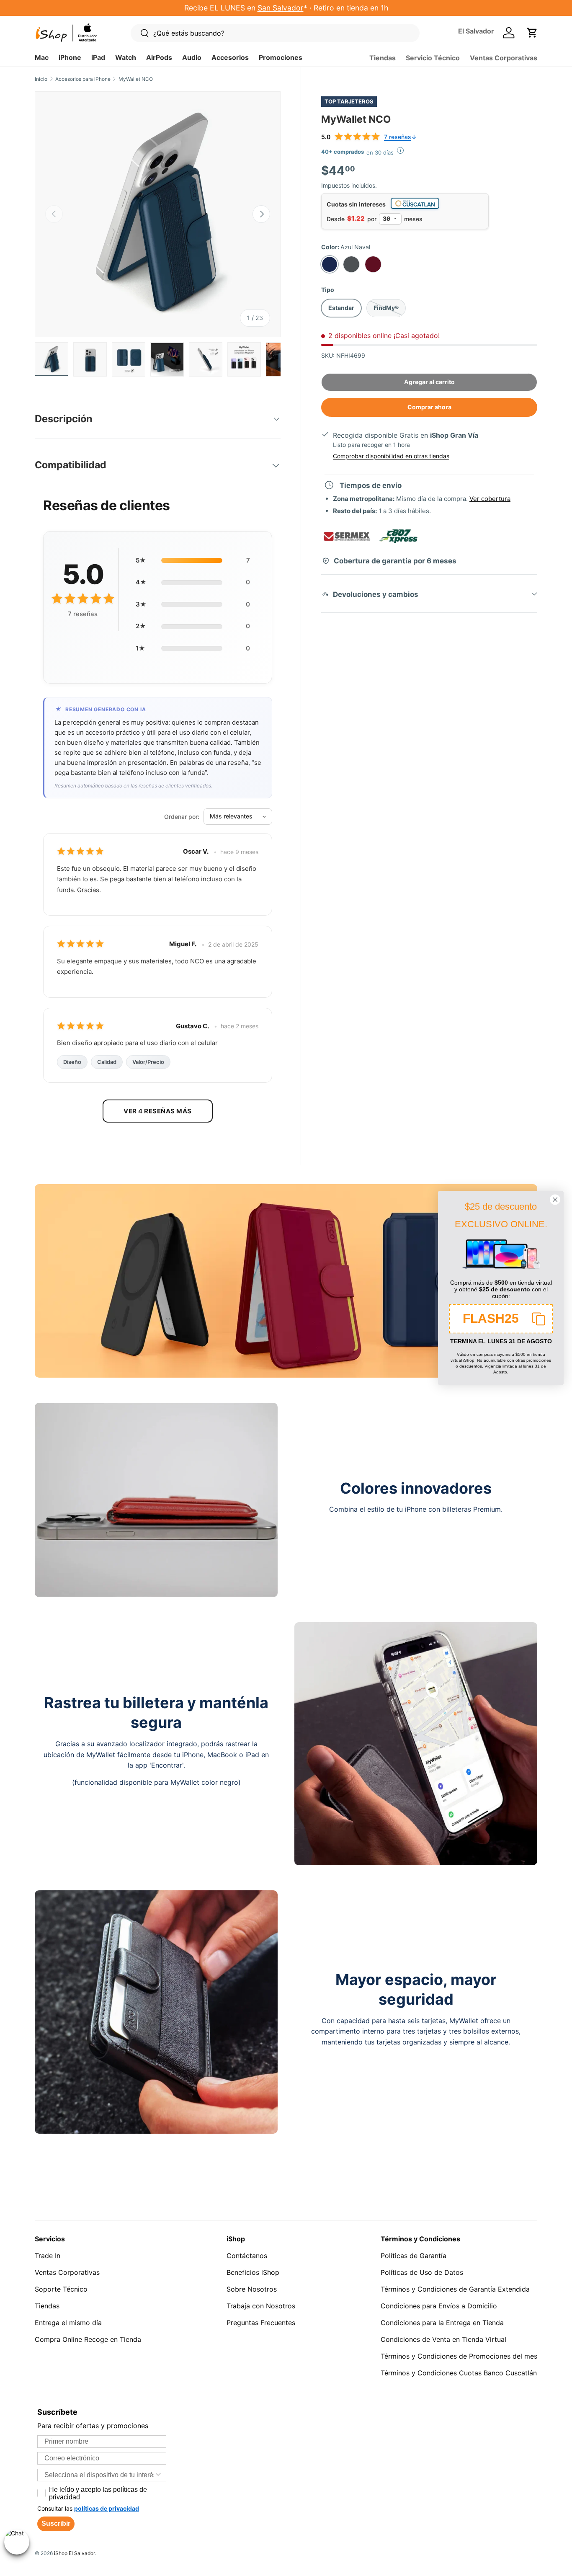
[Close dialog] (555, 1199)
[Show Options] (158, 2475)
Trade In (48, 2256)
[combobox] (99, 2475)
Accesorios (230, 57)
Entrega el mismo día (68, 2323)
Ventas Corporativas (504, 58)
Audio (192, 57)
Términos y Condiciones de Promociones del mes (459, 2356)
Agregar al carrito (429, 381)
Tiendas (383, 58)
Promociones (281, 57)
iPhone (70, 57)
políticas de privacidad (107, 2508)
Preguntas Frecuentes (261, 2323)
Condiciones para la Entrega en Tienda (442, 2323)
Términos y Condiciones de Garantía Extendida (455, 2289)
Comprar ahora (429, 407)
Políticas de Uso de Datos (422, 2272)
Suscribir (56, 2523)
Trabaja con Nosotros (261, 2306)
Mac (42, 57)
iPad (98, 57)
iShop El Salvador (74, 2553)
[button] (532, 33)
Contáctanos (247, 2256)
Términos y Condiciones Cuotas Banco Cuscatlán (459, 2373)
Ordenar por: (182, 817)
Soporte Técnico (61, 2289)
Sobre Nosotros (252, 2289)
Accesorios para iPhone (83, 79)
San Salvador (281, 8)
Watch (126, 57)
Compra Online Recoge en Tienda (88, 2339)
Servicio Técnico (433, 58)
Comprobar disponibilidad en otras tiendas (391, 456)
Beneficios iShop (253, 2272)
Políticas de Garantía (414, 2256)
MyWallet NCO (136, 79)
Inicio (41, 79)
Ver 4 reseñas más (158, 1111)
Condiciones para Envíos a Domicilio (439, 2306)
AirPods (159, 57)
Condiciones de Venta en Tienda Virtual (443, 2339)
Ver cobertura (490, 499)
